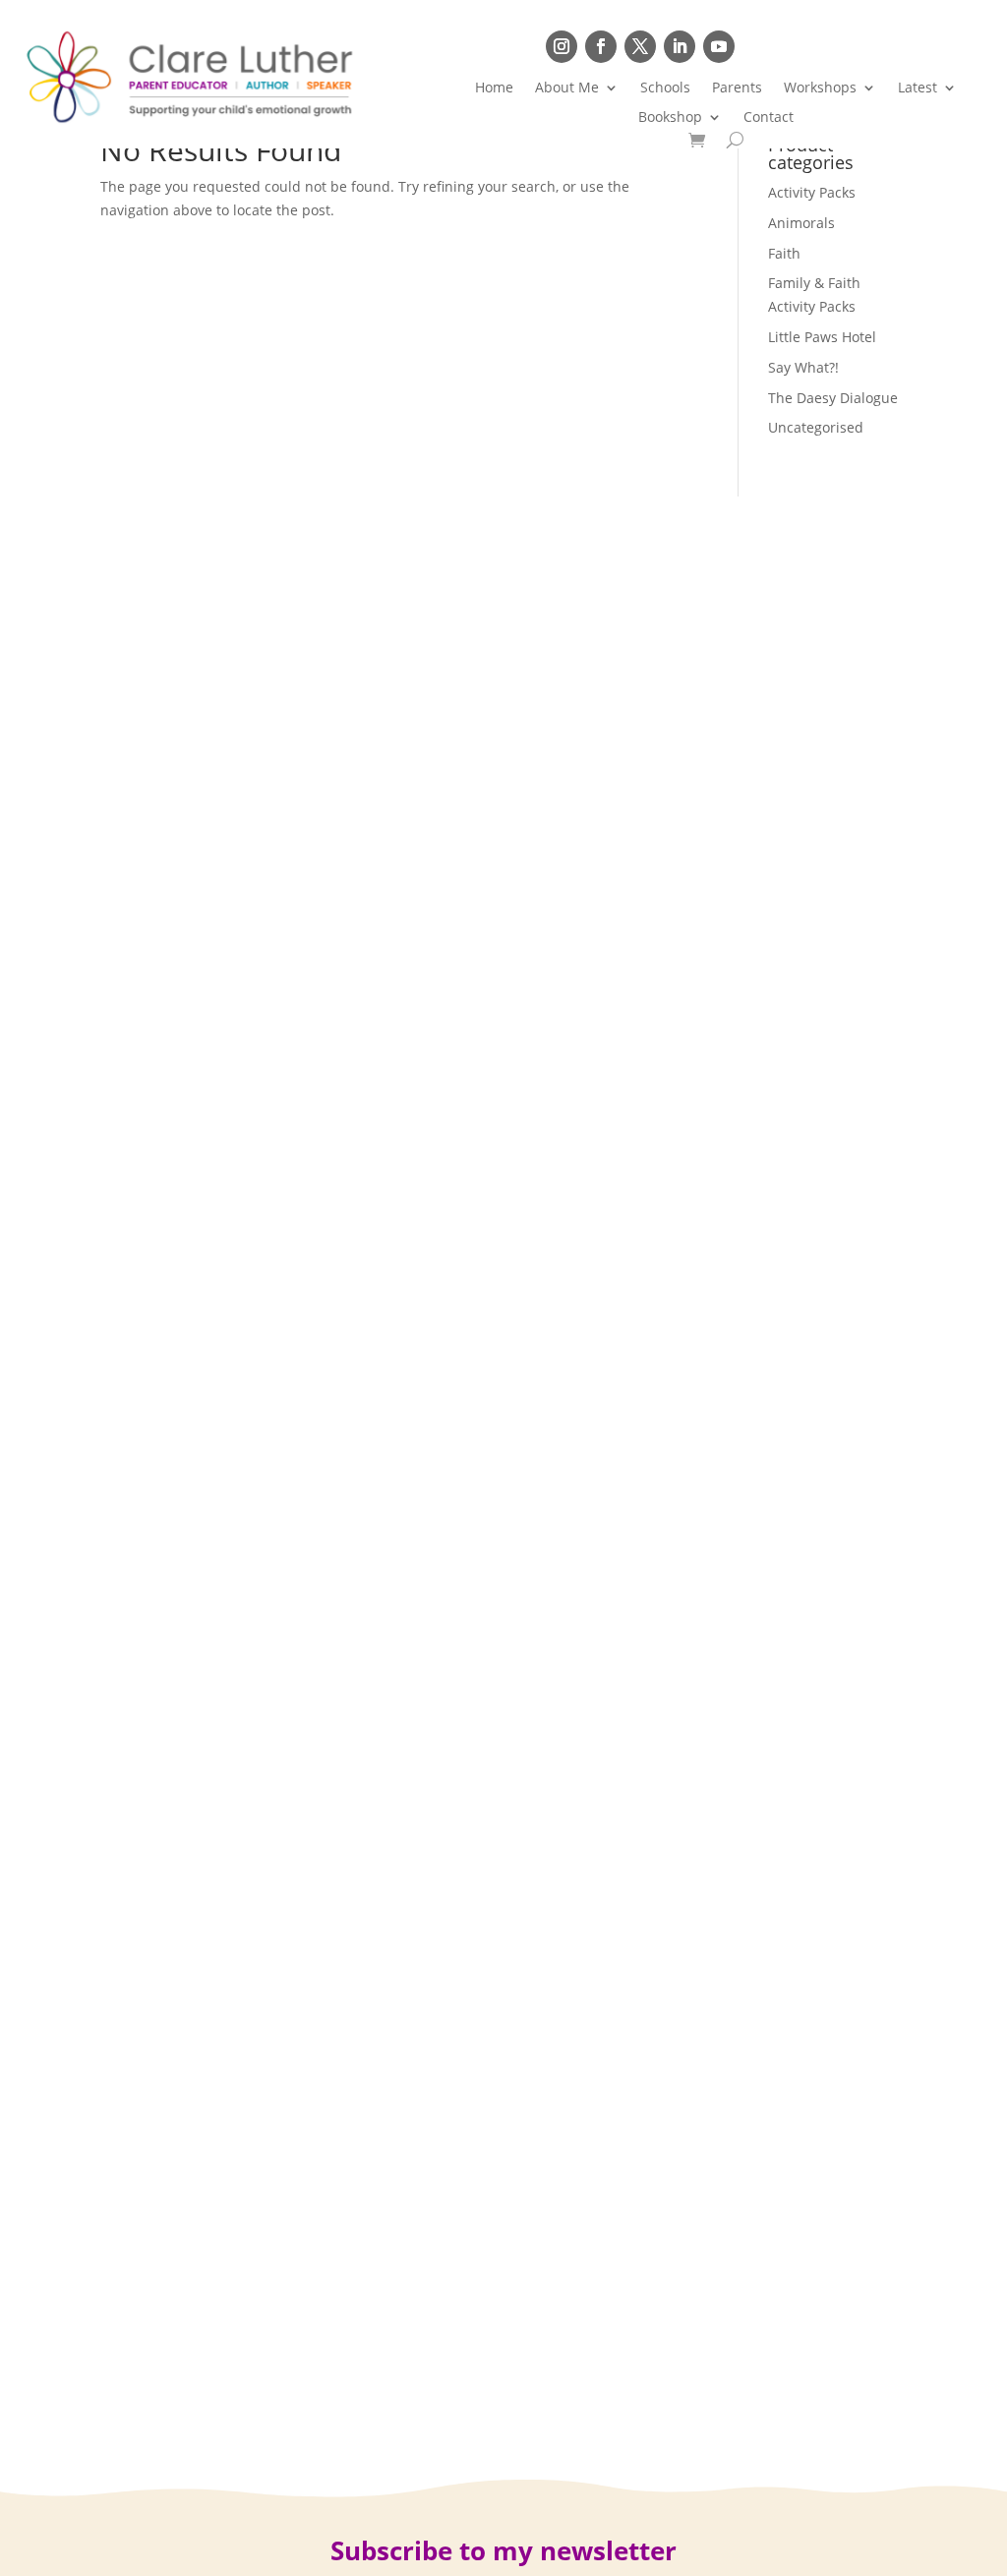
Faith (784, 253)
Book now (932, 46)
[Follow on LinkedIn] (680, 46)
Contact (769, 118)
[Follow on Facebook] (601, 46)
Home (494, 88)
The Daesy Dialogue (833, 398)
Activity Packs (812, 192)
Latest (918, 88)
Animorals (801, 223)
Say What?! (803, 367)
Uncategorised (816, 427)
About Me (567, 88)
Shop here (833, 46)
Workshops (820, 88)
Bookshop (670, 118)
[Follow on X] (640, 46)
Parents (737, 88)
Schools (665, 88)
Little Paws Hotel (822, 337)
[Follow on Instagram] (562, 46)
